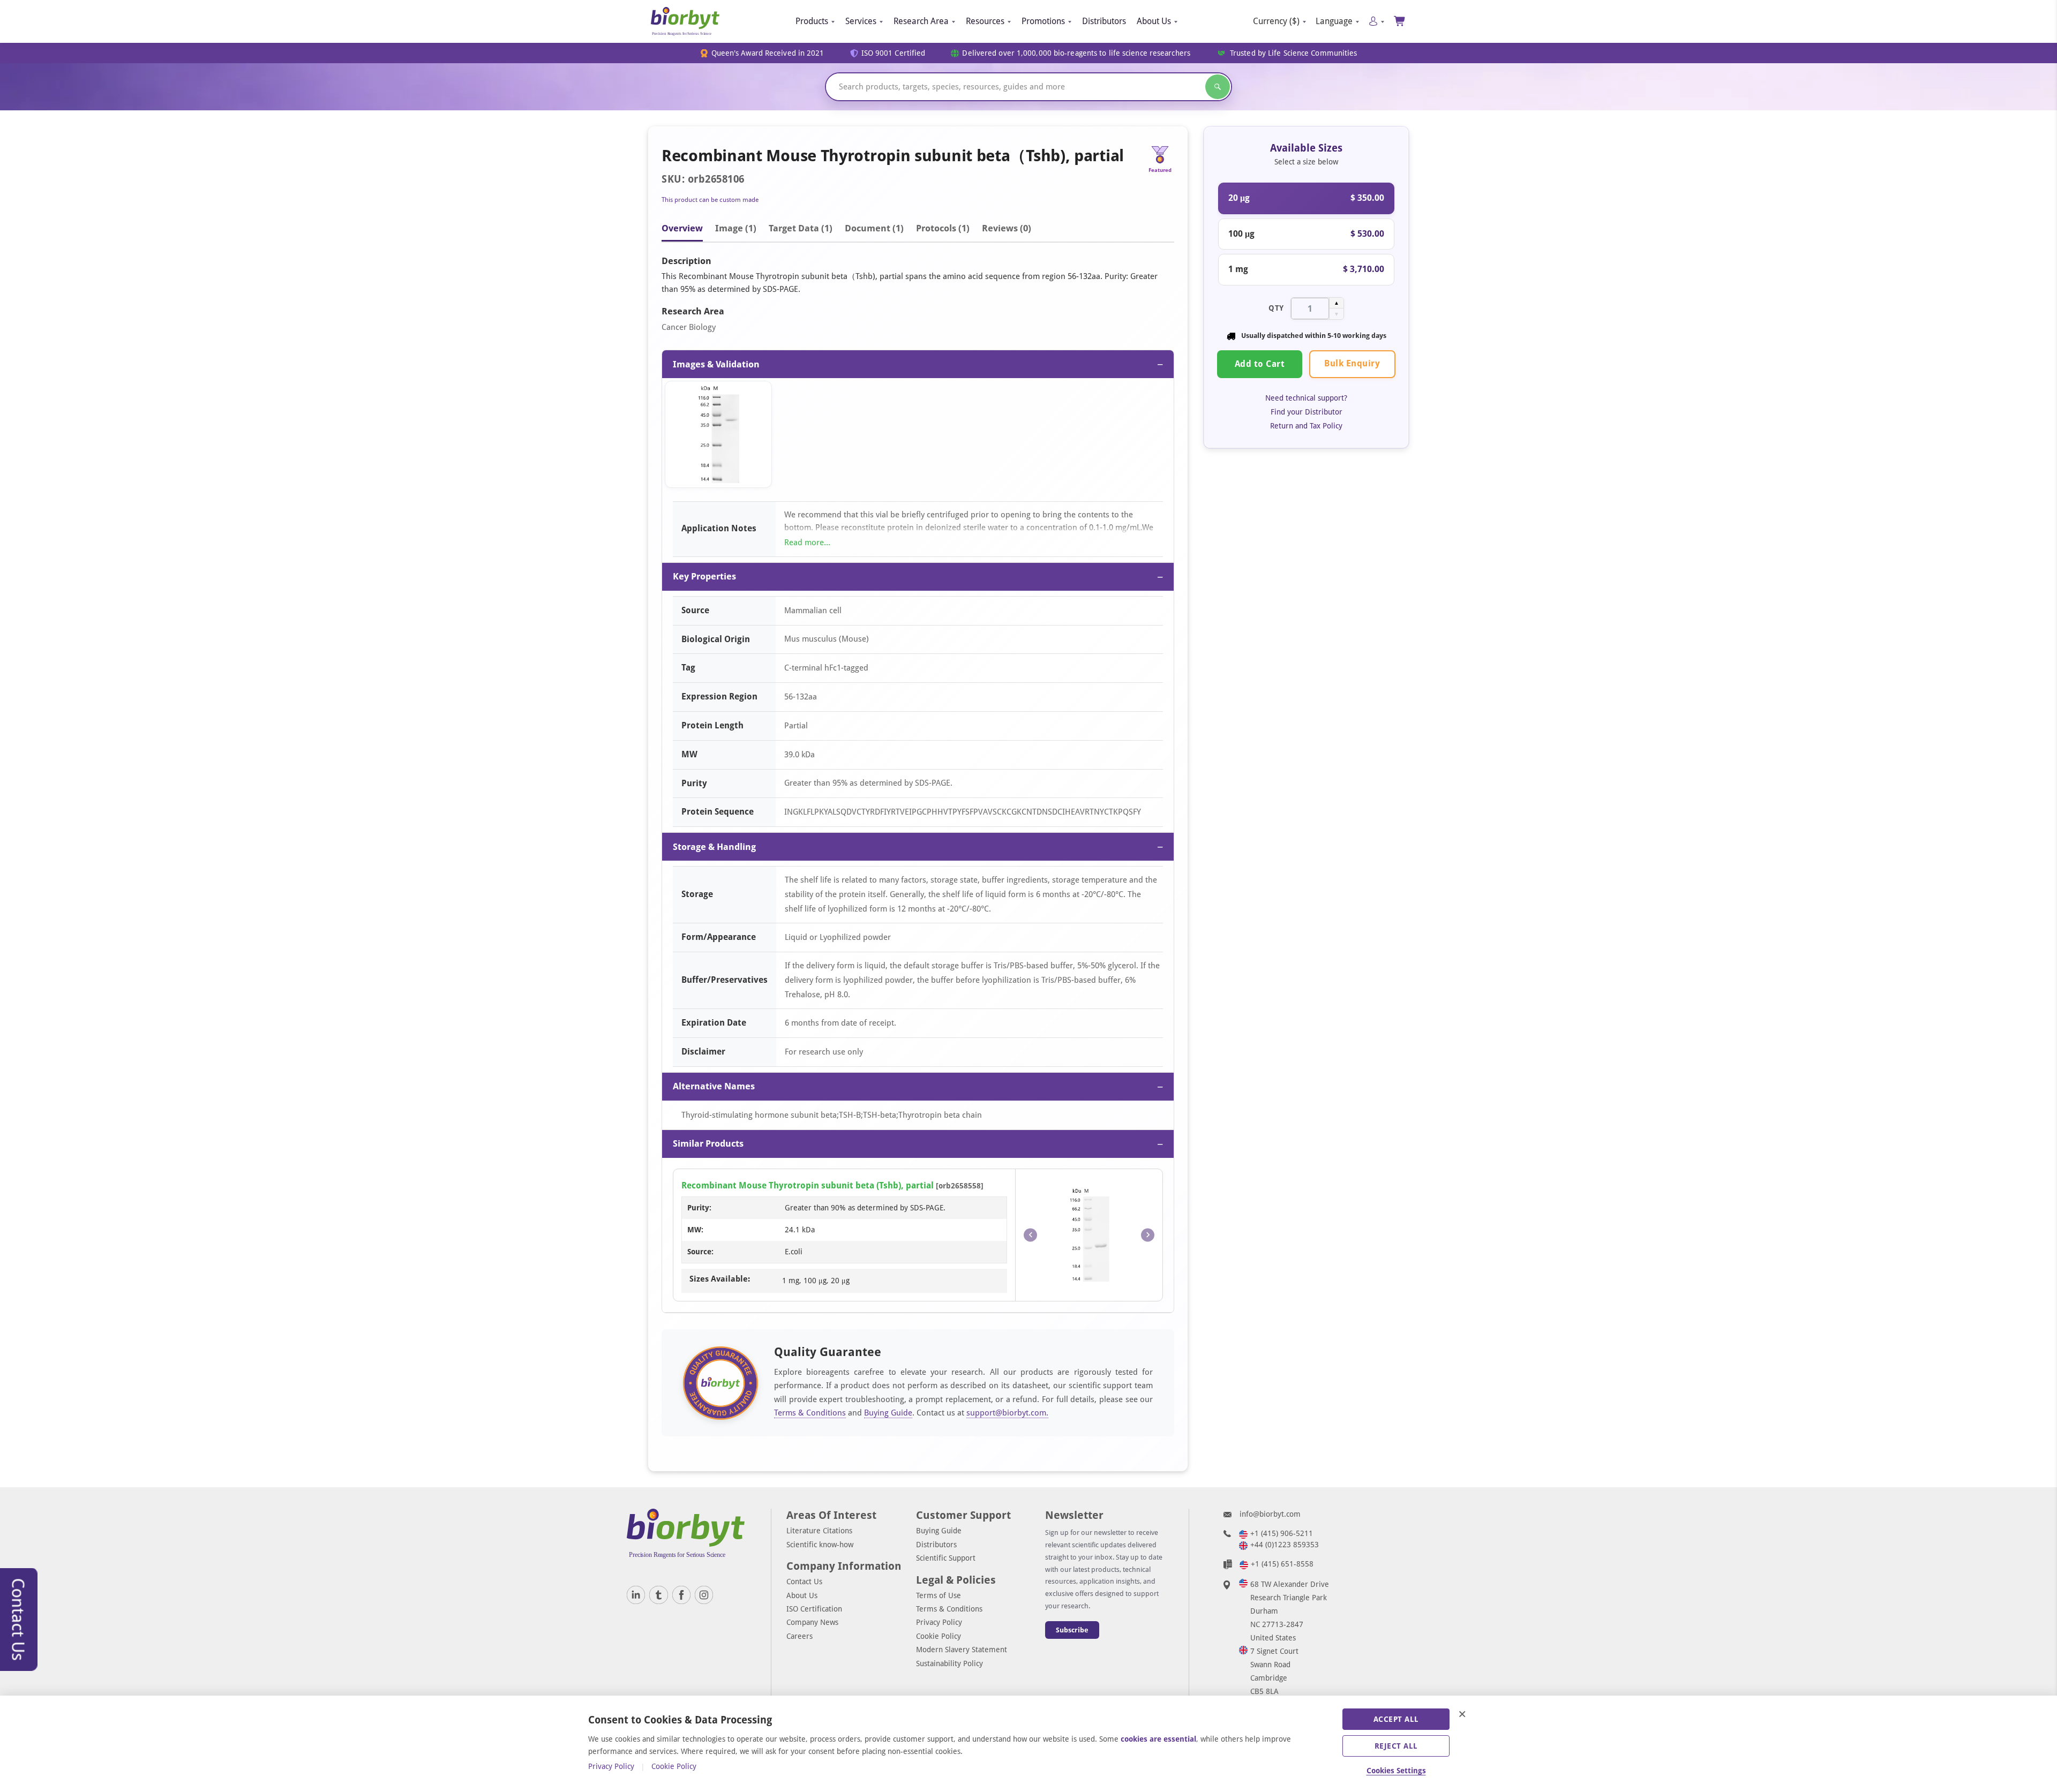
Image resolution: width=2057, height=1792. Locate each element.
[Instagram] (704, 1595)
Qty (1276, 308)
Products (812, 21)
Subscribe (1072, 1630)
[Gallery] (918, 437)
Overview (682, 228)
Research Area (921, 21)
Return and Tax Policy (1306, 426)
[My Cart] (1400, 21)
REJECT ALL (1396, 1746)
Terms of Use (939, 1595)
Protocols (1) (943, 228)
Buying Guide (888, 1413)
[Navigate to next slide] (1148, 1235)
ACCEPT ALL (1396, 1719)
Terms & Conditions (810, 1413)
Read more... (807, 543)
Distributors (1104, 21)
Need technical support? (1306, 398)
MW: (695, 1230)
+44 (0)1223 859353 (1285, 1545)
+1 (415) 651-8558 (1282, 1564)
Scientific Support (946, 1558)
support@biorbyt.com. (1007, 1413)
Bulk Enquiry (1352, 363)
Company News (812, 1622)
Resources (985, 21)
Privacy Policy (939, 1622)
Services (861, 21)
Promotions (1043, 21)
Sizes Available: (720, 1279)
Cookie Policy (939, 1636)
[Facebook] (681, 1595)
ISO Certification (814, 1609)
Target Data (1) (801, 228)
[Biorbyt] (685, 21)
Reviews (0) (1007, 228)
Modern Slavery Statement (962, 1650)
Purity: (699, 1208)
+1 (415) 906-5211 (1282, 1533)
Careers (799, 1636)
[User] (1376, 21)
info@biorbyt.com (1270, 1514)
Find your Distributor (1307, 412)
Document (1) (874, 228)
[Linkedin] (636, 1595)
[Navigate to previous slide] (1030, 1235)
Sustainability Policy (949, 1663)
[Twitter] (658, 1595)
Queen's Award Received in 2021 (768, 53)
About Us (1154, 21)
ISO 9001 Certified (894, 53)
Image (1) (736, 228)
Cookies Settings (1396, 1771)
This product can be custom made (710, 200)
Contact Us (804, 1582)
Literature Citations (819, 1531)
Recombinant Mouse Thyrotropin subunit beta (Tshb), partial (808, 1185)
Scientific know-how (820, 1545)
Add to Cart (1260, 364)
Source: (700, 1252)
